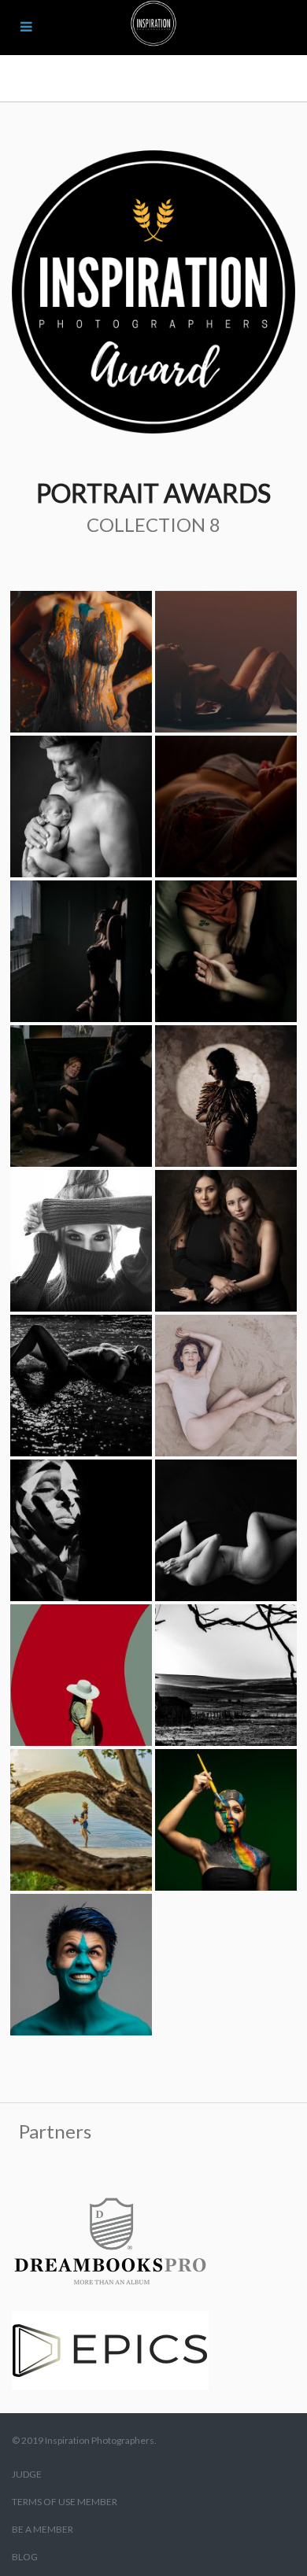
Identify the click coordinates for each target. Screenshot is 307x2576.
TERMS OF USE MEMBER (65, 2502)
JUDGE (27, 2474)
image (81, 662)
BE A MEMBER (43, 2529)
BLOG (25, 2557)
